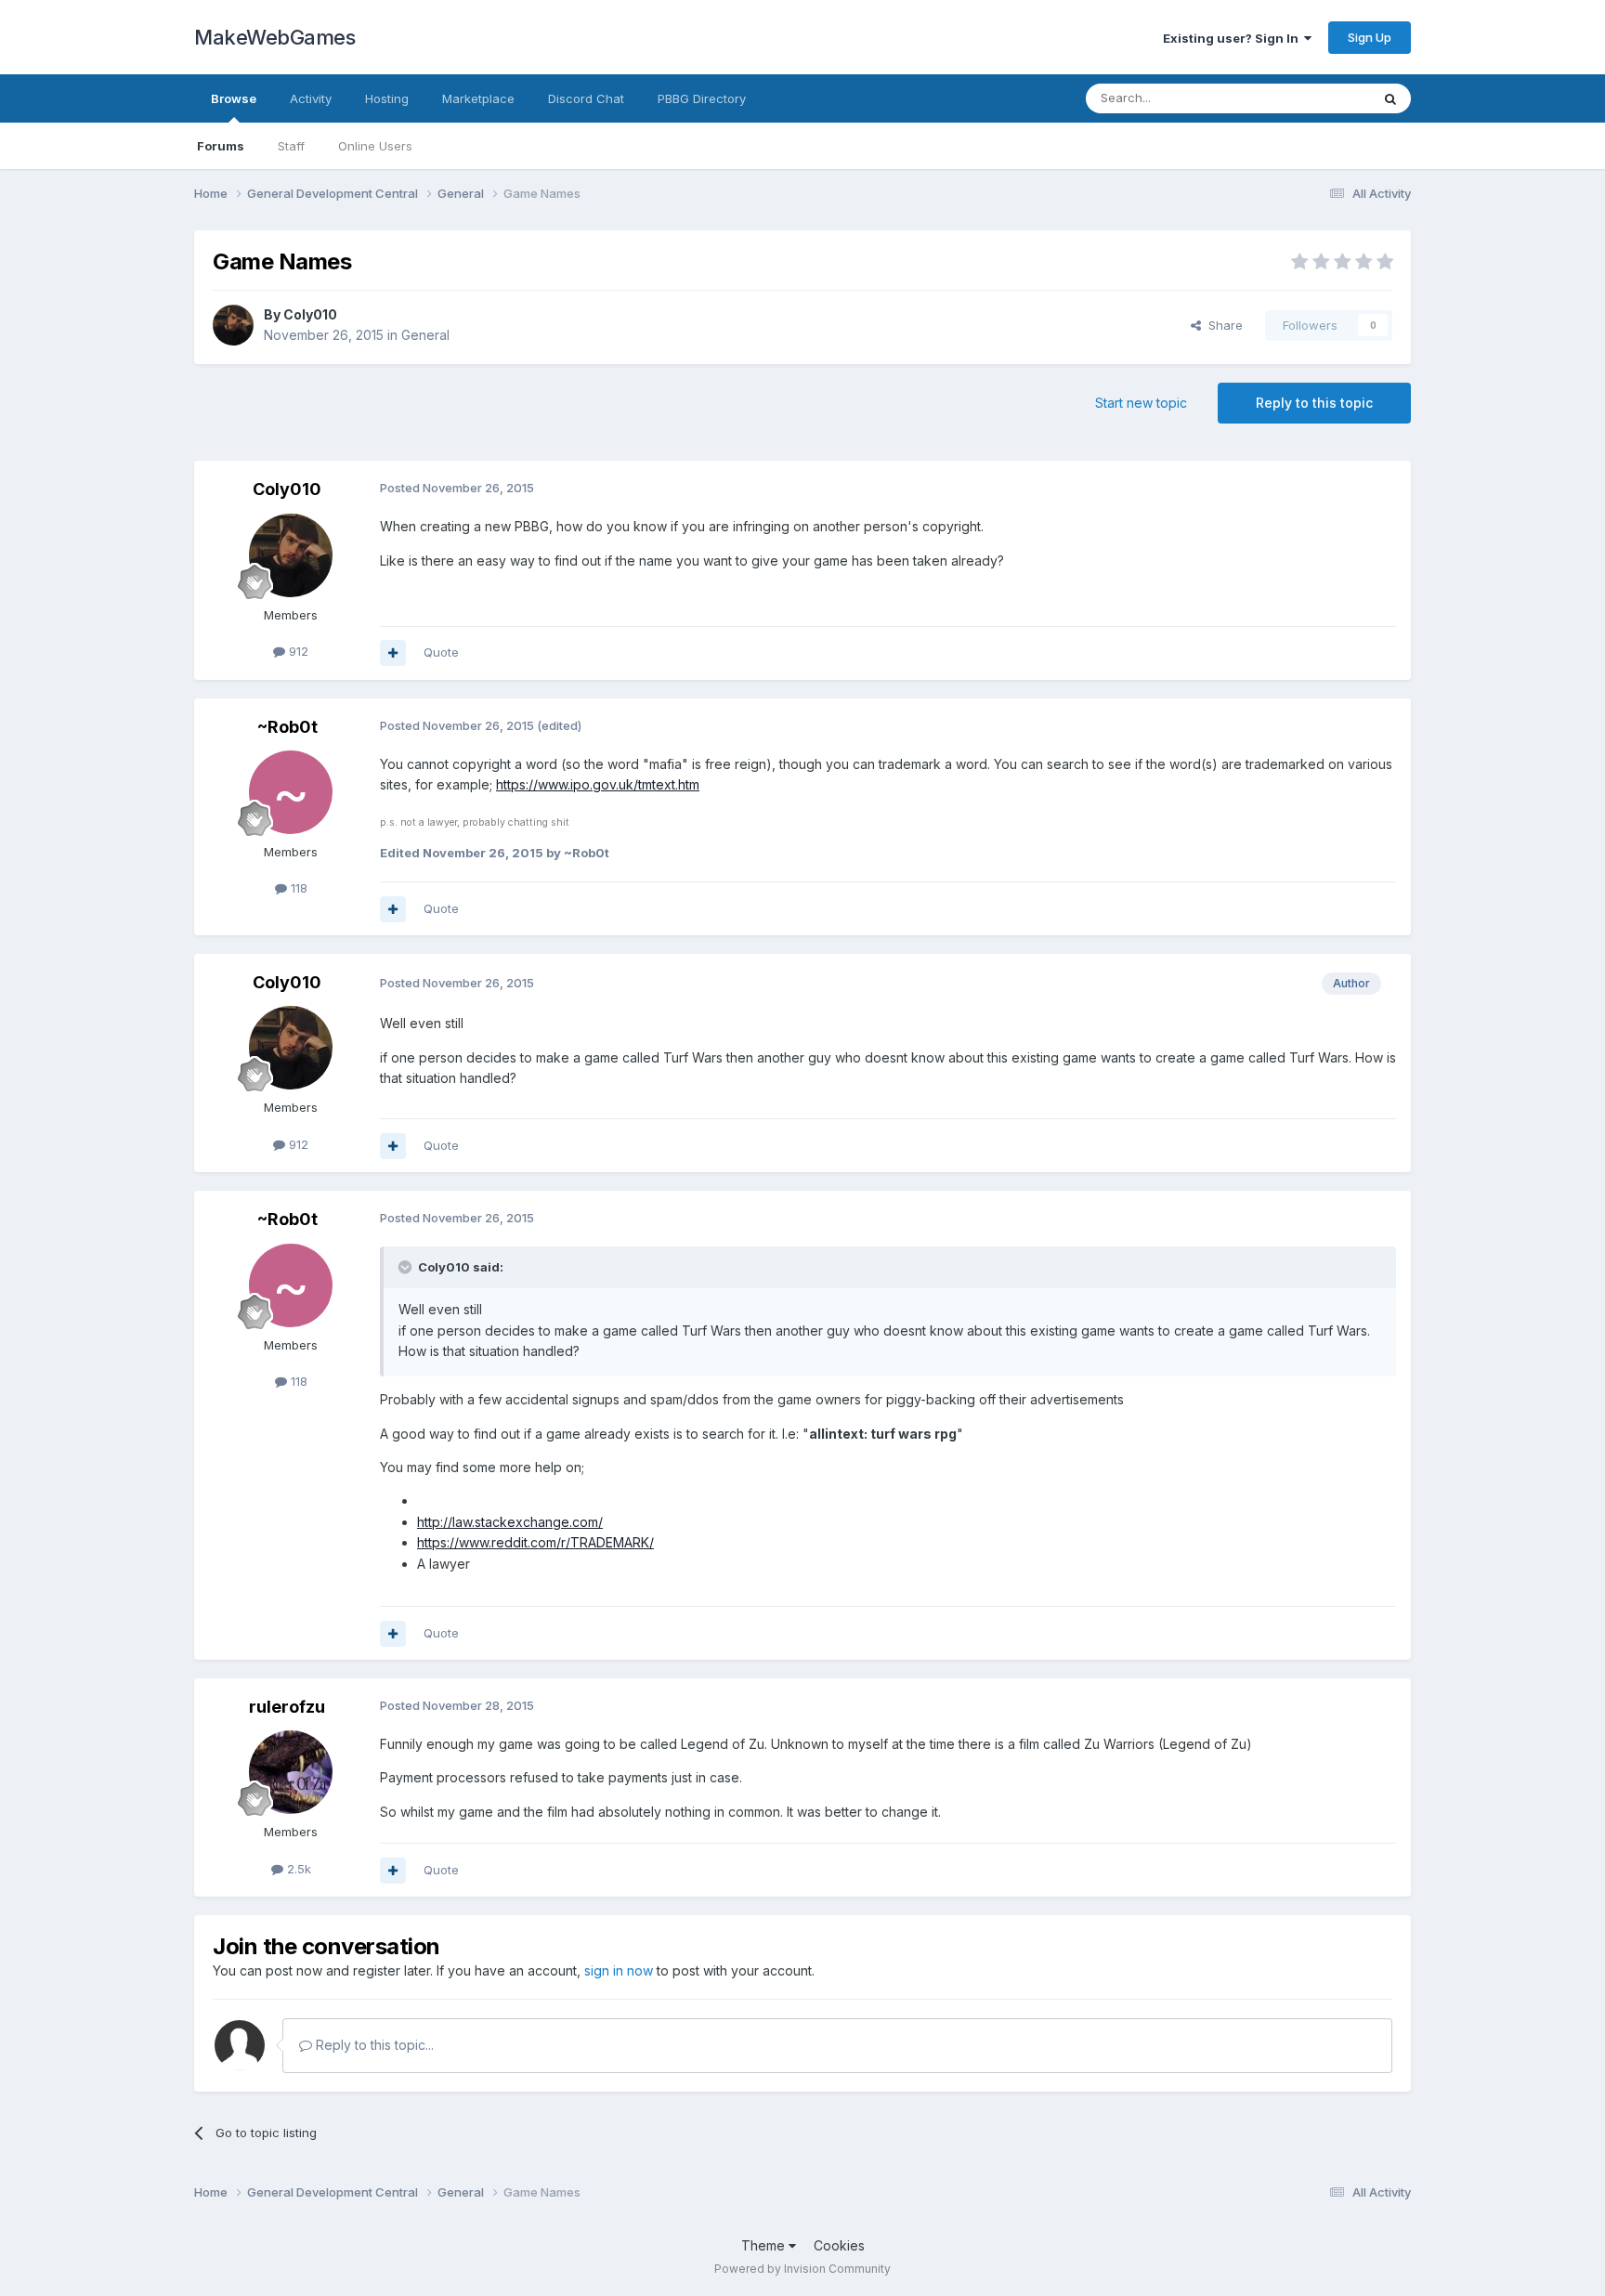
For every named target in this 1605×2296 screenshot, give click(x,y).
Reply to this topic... (373, 2045)
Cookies (839, 2245)
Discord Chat (586, 98)
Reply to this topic (1314, 403)
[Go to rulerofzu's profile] (291, 1772)
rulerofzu (287, 1707)
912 (297, 651)
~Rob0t (287, 727)
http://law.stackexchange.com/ (510, 1522)
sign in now (619, 1970)
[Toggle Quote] (407, 1267)
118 (297, 888)
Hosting (387, 98)
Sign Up (1370, 37)
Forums (221, 146)
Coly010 (310, 314)
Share (1222, 325)
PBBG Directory (702, 98)
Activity (311, 98)
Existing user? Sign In (1233, 38)
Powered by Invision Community (802, 2269)
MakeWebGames (274, 37)
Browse (234, 98)
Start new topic (1141, 403)
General (425, 335)
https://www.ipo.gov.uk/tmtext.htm (598, 784)
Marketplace (478, 98)
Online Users (375, 146)
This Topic (1316, 98)
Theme (765, 2245)
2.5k (297, 1869)
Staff (291, 146)
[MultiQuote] (393, 653)
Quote (441, 652)
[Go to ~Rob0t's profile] (291, 792)
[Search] (1390, 98)
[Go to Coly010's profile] (233, 325)
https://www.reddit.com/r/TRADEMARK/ (535, 1542)
